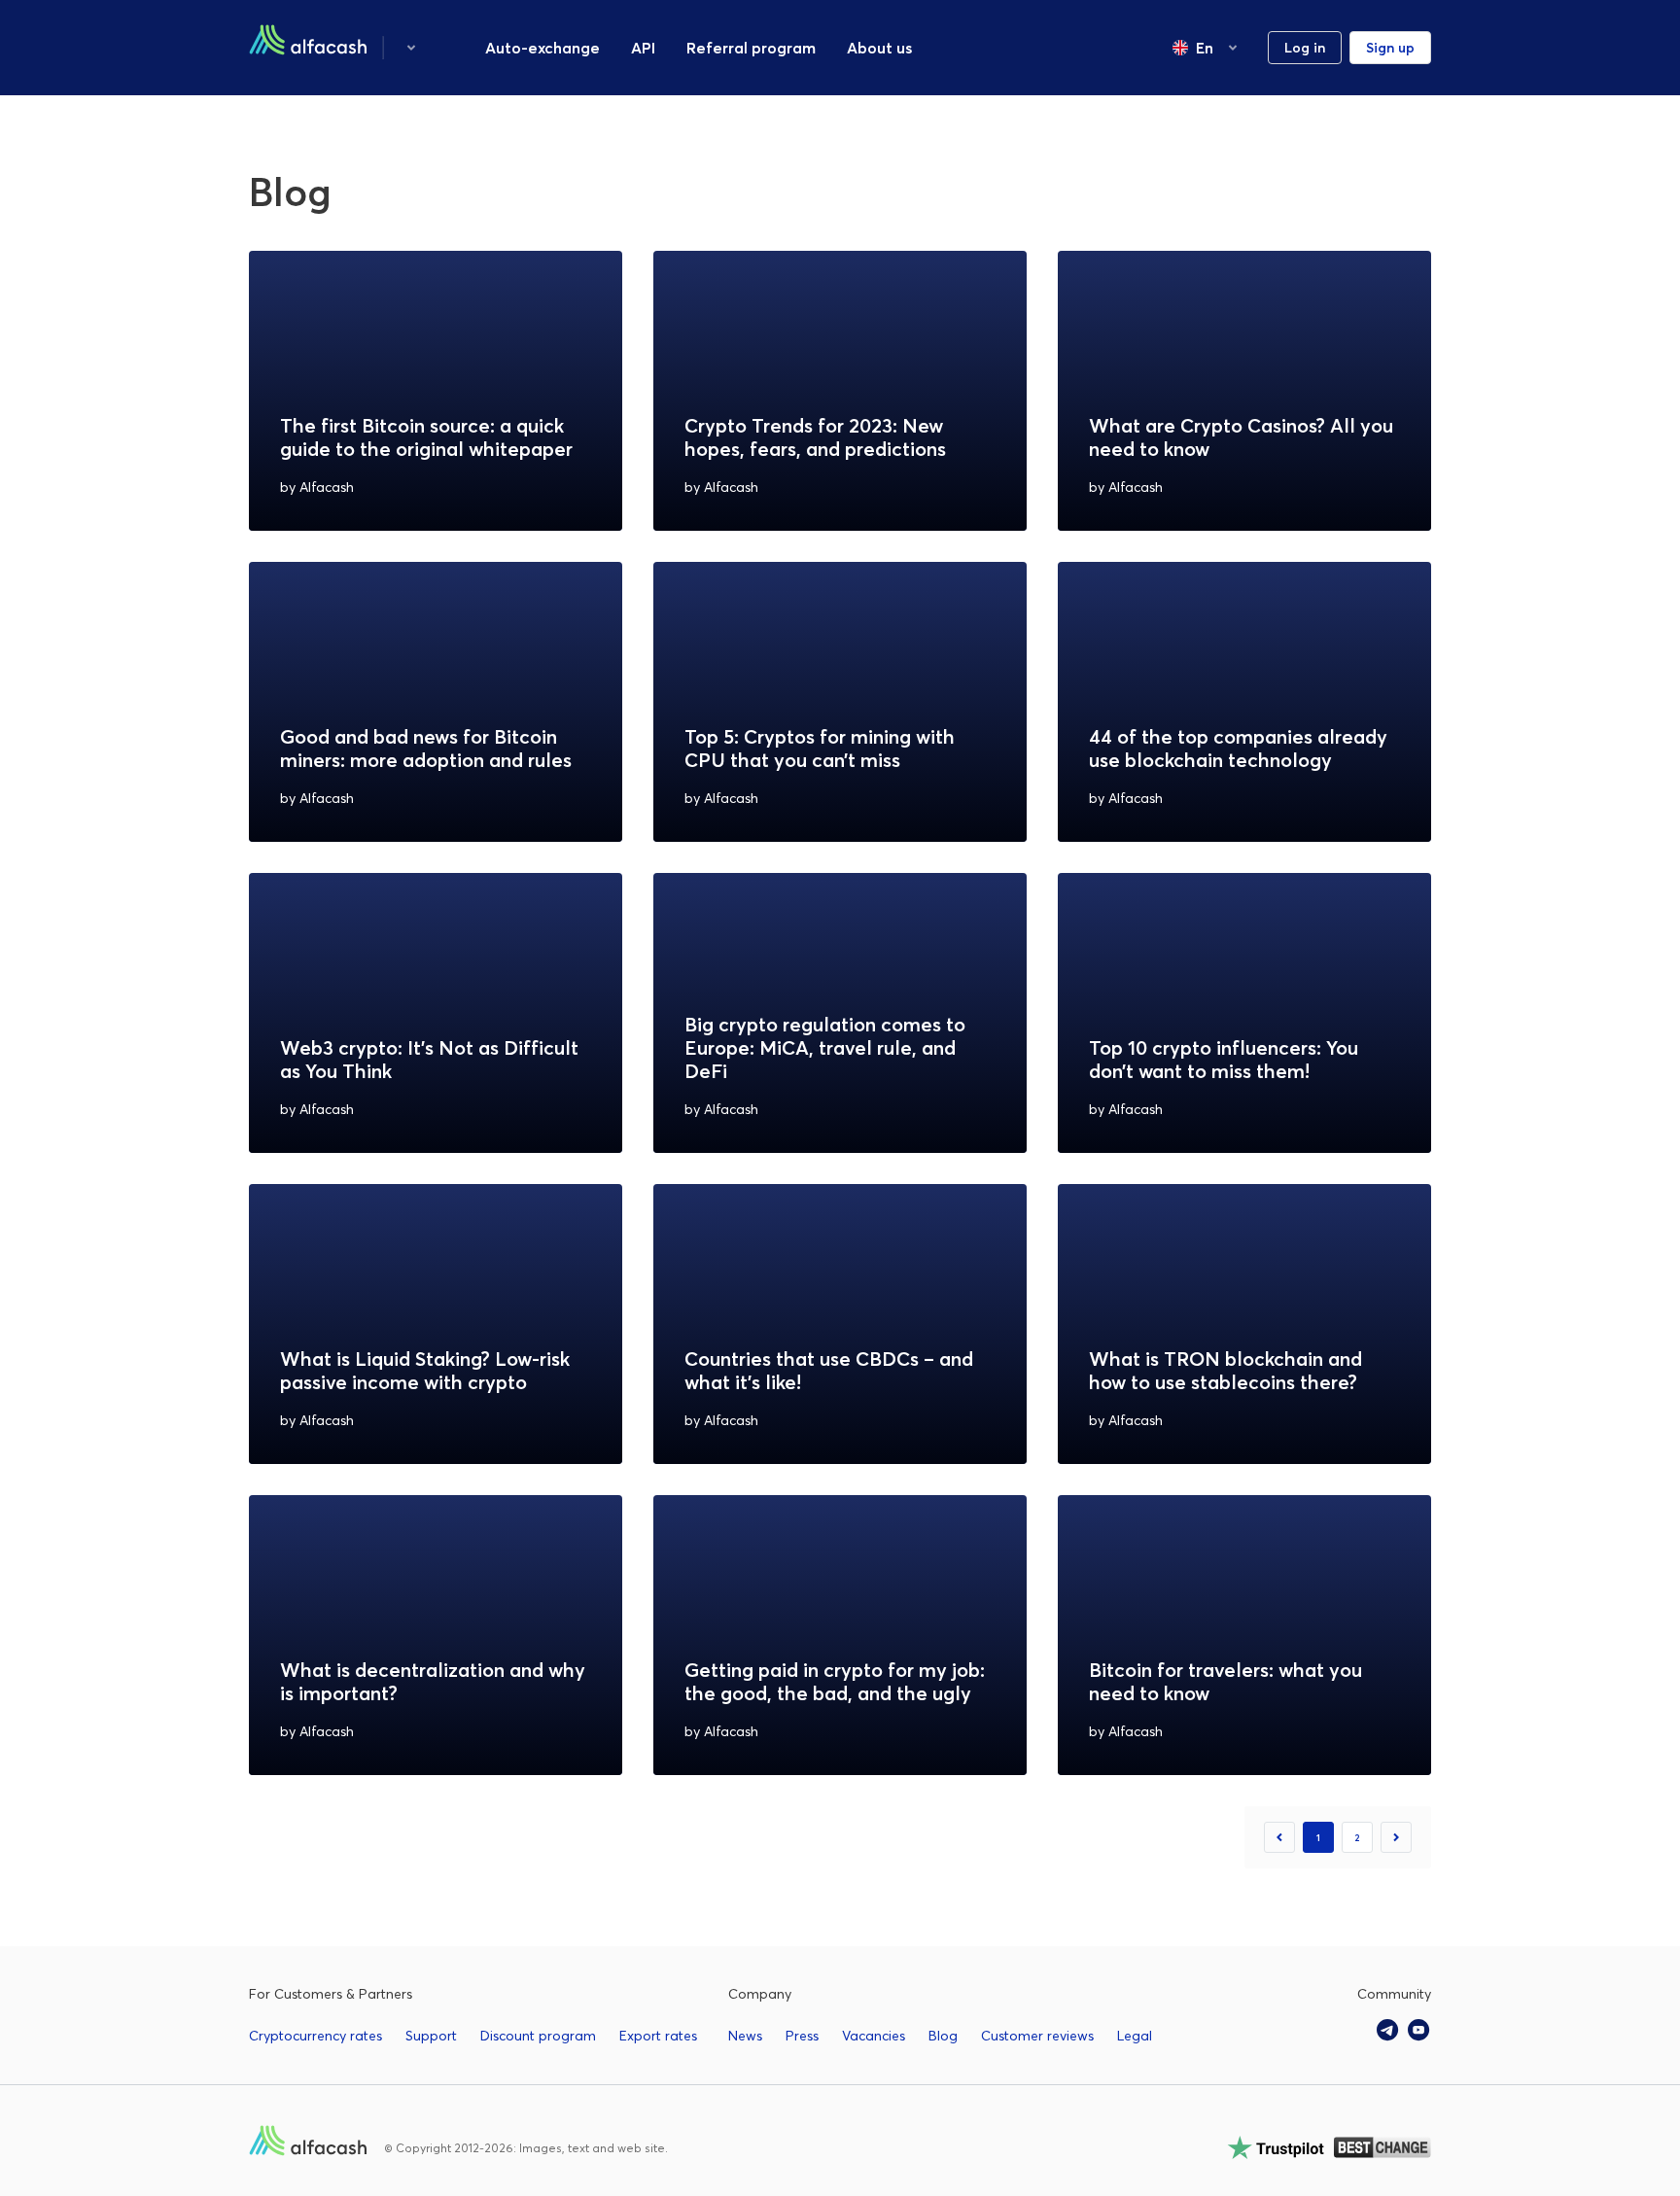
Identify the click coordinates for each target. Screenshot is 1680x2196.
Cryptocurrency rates (315, 2036)
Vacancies (874, 2036)
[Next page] (1396, 1837)
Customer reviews (1037, 2036)
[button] (411, 48)
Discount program (538, 2036)
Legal (1135, 2036)
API (643, 48)
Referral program (751, 48)
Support (431, 2036)
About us (879, 48)
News (745, 2036)
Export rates (658, 2036)
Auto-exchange (542, 48)
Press (802, 2036)
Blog (943, 2036)
